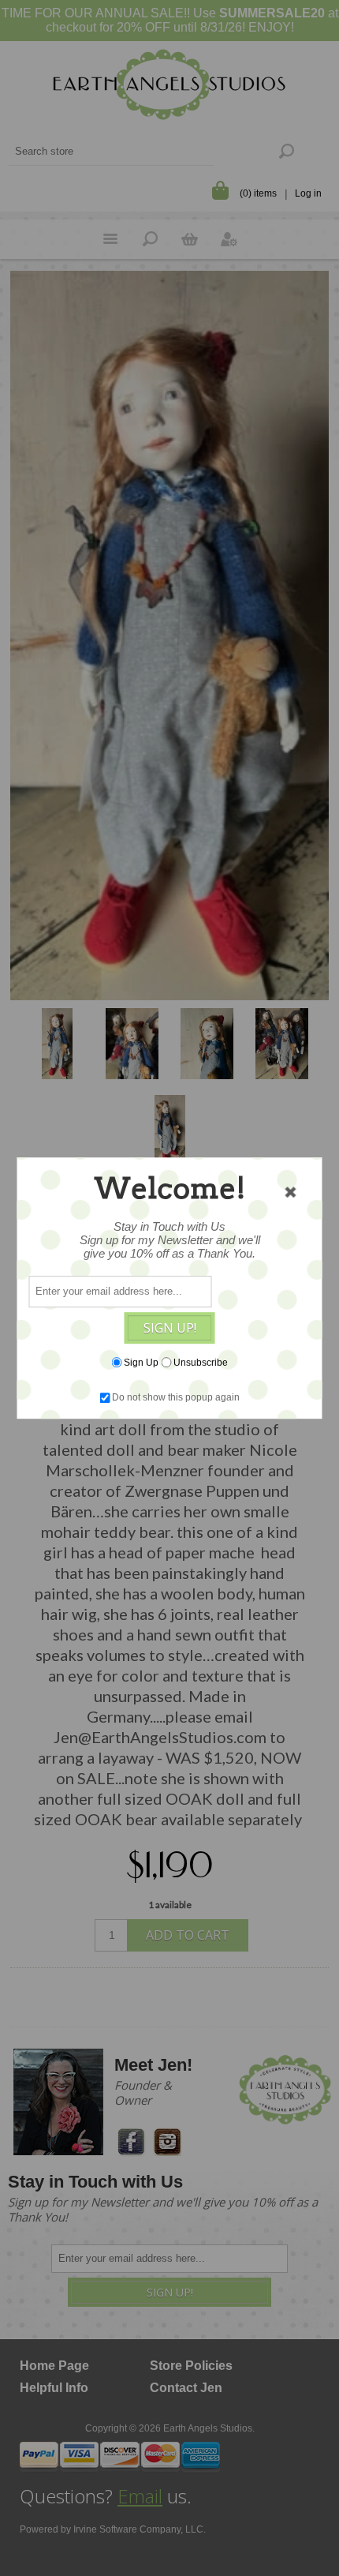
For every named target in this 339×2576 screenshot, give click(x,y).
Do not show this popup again (176, 1397)
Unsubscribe (201, 1363)
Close (291, 1192)
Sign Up (141, 1363)
